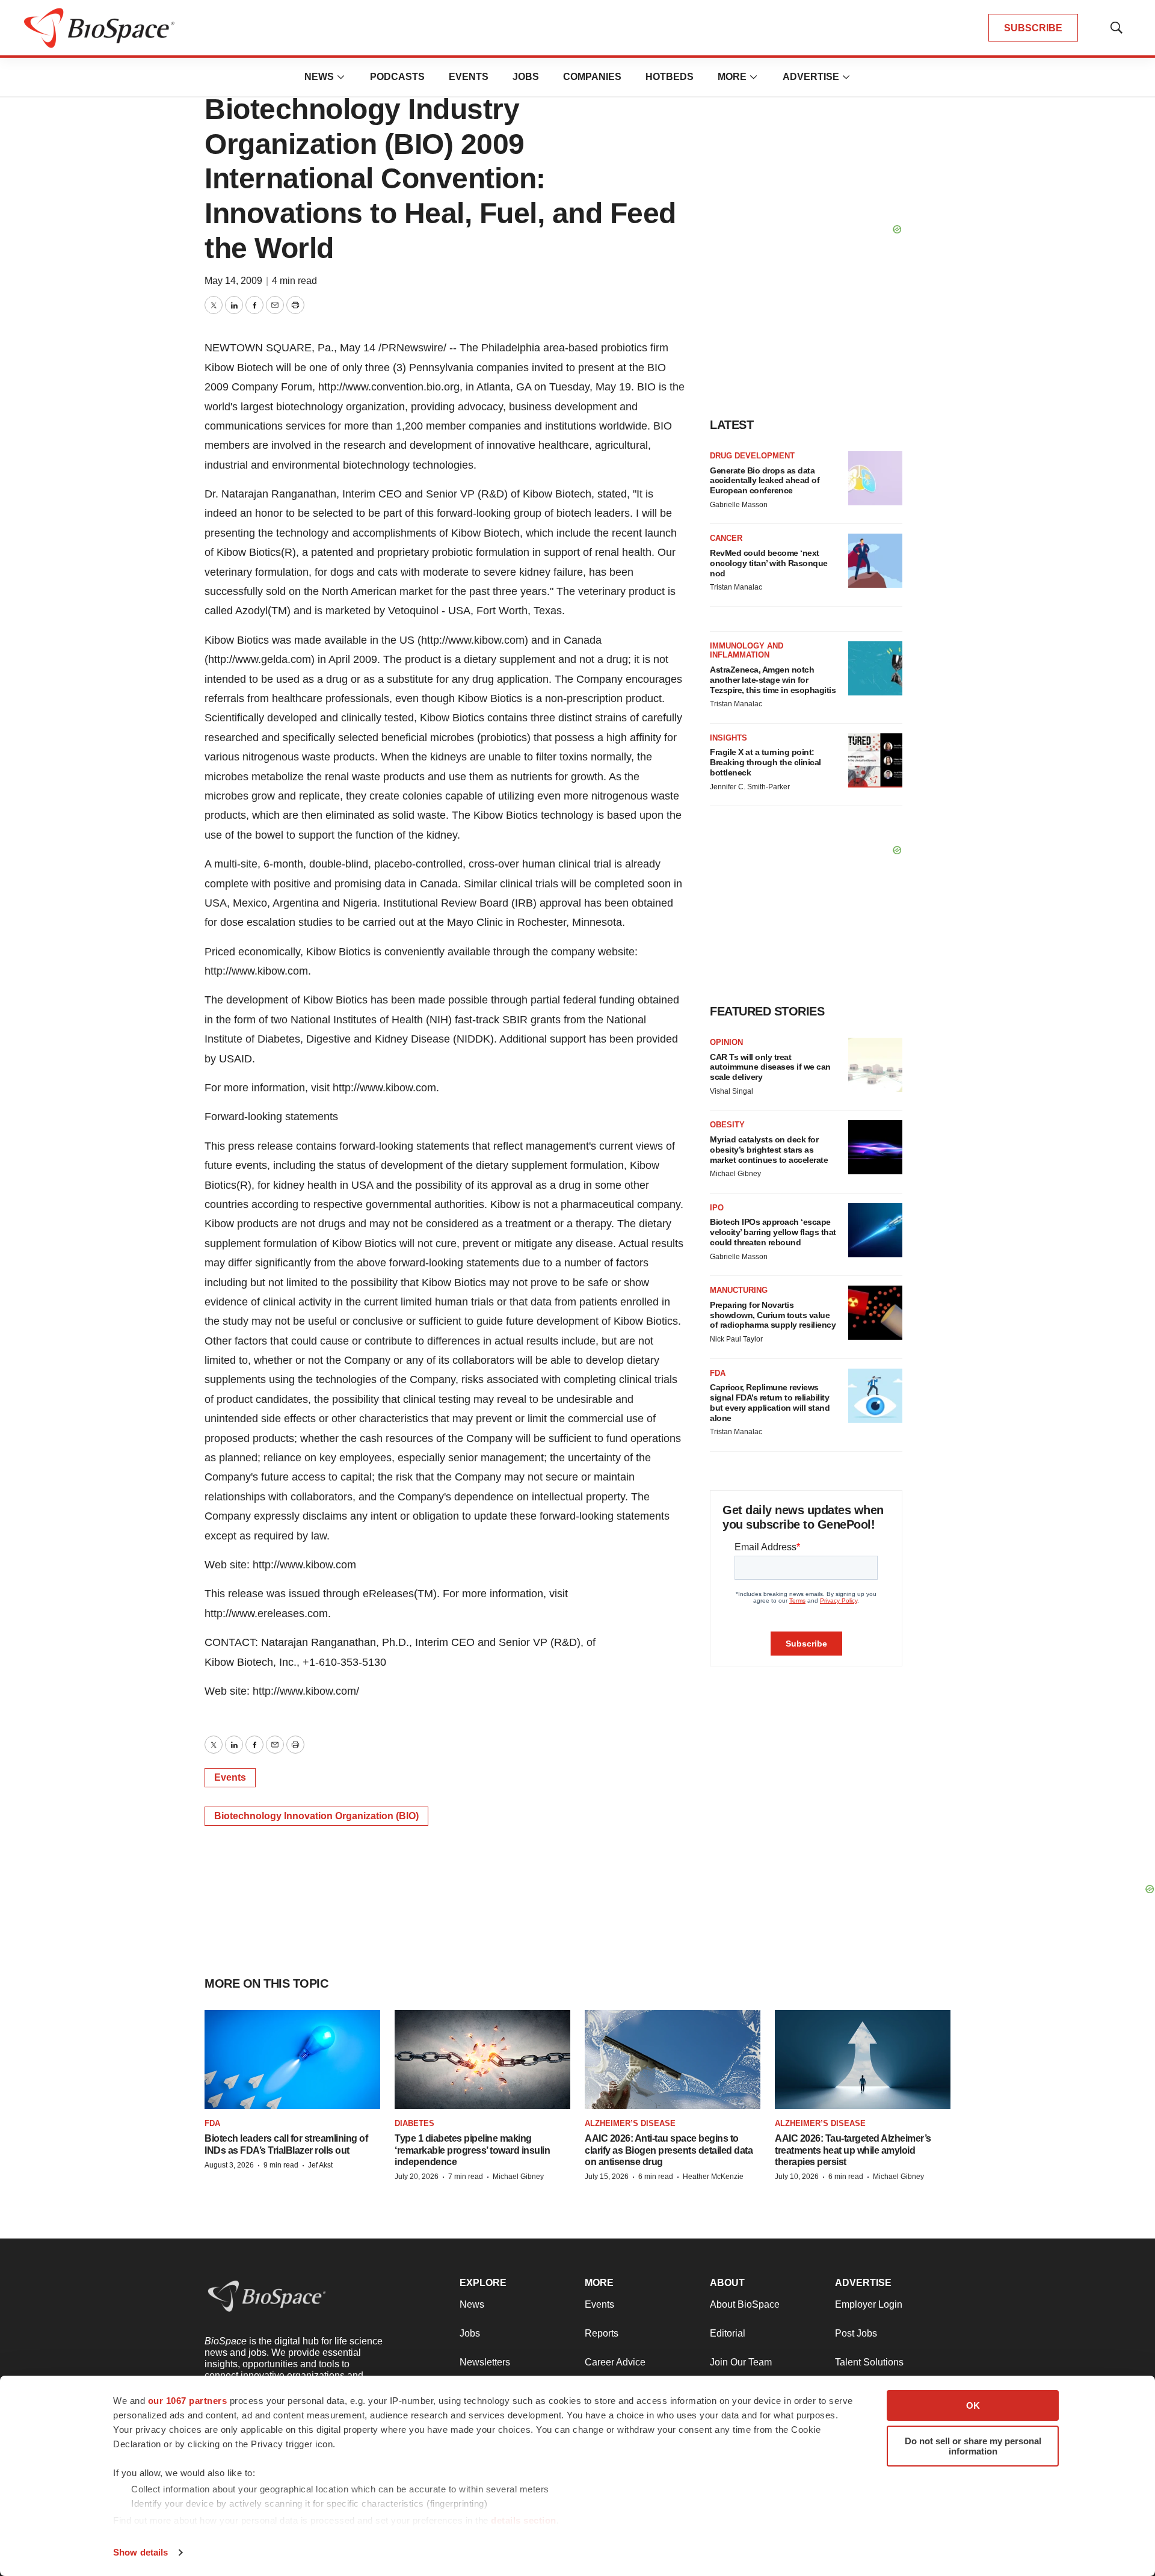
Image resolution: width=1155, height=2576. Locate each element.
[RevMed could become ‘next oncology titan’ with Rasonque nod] (875, 561)
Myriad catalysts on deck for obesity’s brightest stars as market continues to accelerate (769, 1150)
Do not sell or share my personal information (973, 2446)
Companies (592, 77)
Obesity (727, 1125)
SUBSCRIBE (1033, 28)
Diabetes (414, 2123)
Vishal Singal (731, 1091)
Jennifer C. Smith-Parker (750, 787)
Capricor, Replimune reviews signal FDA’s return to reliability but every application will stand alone (770, 1402)
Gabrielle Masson (739, 505)
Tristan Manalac (736, 587)
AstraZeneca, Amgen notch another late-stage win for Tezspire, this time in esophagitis (773, 680)
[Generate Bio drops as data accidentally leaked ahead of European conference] (875, 478)
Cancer (726, 538)
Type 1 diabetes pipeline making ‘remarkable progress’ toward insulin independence (472, 2150)
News (319, 77)
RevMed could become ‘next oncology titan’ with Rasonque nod (769, 563)
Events (469, 77)
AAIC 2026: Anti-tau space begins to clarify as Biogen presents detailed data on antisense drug (669, 2150)
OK (973, 2405)
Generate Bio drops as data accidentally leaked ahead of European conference (765, 481)
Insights (728, 738)
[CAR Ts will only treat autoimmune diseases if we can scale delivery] (875, 1065)
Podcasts (397, 77)
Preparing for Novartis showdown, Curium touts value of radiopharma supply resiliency (773, 1315)
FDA (718, 1373)
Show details (140, 2552)
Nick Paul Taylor (736, 1339)
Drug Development (752, 456)
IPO (717, 1208)
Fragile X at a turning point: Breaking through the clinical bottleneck (765, 762)
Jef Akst (320, 2165)
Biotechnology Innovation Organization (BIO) (316, 1816)
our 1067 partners (188, 2401)
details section (524, 2520)
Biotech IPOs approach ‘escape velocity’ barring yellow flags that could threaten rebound (773, 1232)
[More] (341, 77)
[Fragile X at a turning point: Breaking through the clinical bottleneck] (875, 760)
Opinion (726, 1042)
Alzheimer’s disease (630, 2123)
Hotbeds (670, 77)
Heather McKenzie (713, 2177)
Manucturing (739, 1290)
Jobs (526, 77)
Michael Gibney (735, 1174)
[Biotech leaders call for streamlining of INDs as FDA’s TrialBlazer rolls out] (292, 2060)
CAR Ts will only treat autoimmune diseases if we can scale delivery (770, 1067)
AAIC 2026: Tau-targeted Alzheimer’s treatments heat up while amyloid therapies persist (853, 2150)
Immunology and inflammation (747, 651)
